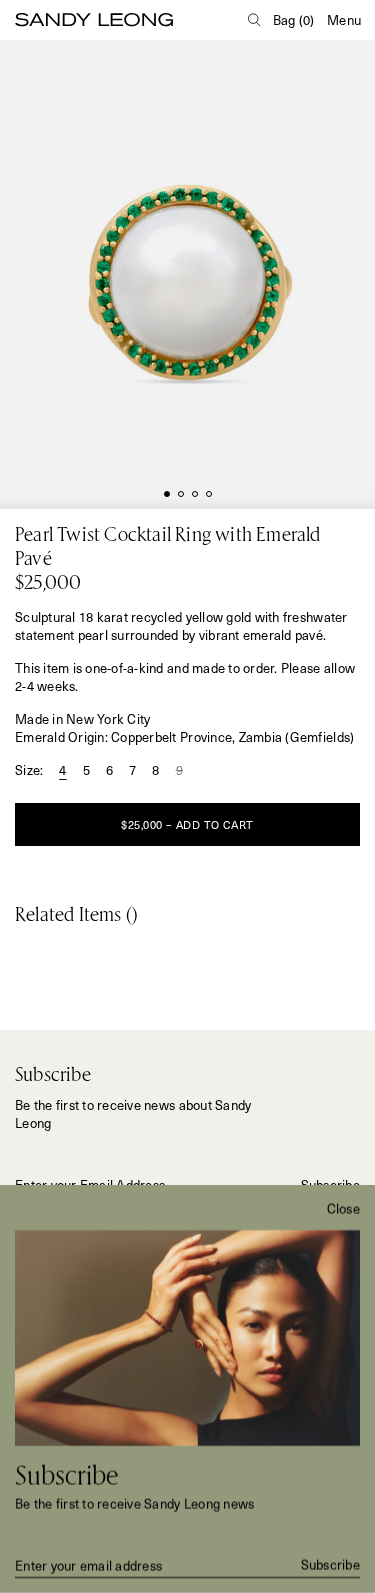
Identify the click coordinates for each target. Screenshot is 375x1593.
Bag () (294, 20)
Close (343, 1209)
